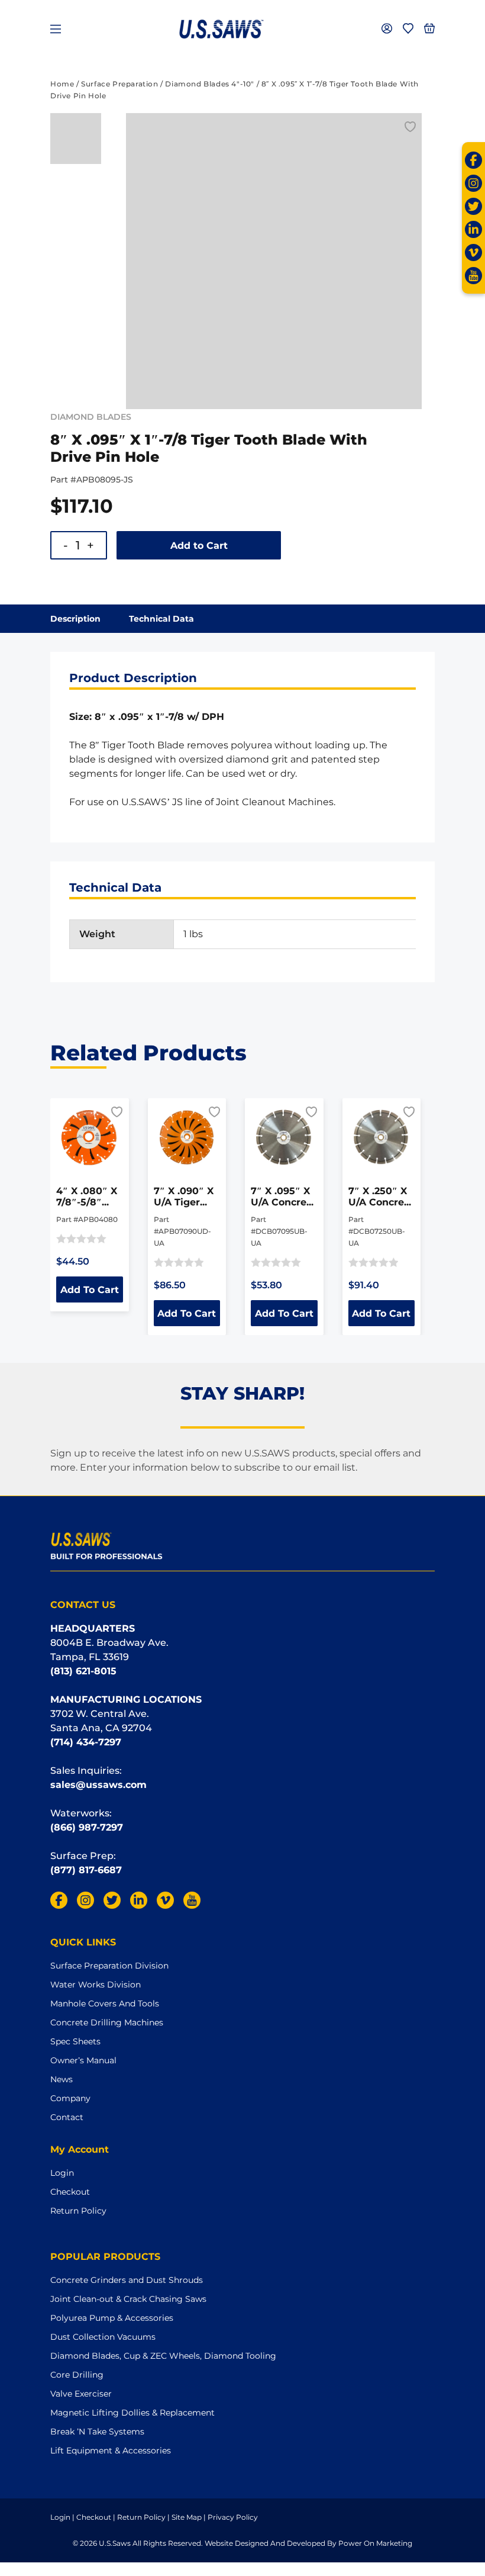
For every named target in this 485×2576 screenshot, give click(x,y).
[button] (410, 127)
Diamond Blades (91, 417)
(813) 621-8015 (83, 1671)
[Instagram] (473, 183)
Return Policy (78, 2211)
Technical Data (161, 619)
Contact (67, 2117)
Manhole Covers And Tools (105, 2003)
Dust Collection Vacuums (103, 2337)
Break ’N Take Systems (97, 2432)
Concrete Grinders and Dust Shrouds (127, 2280)
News (62, 2079)
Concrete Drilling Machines (107, 2022)
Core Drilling (77, 2375)
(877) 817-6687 (86, 1870)
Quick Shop (96, 1137)
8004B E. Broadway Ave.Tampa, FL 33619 (109, 1650)
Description (75, 619)
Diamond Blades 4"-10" (210, 84)
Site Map (187, 2517)
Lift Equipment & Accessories (111, 2450)
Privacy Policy (233, 2517)
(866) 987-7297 (87, 1827)
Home (62, 84)
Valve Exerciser (81, 2394)
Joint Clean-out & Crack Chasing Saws (128, 2299)
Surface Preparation (119, 84)
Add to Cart (199, 546)
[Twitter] (473, 206)
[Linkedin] (473, 229)
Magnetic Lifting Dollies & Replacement (132, 2413)
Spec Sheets (75, 2041)
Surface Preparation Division (109, 1966)
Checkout (70, 2192)
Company (70, 2098)
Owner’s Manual (83, 2060)
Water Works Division (96, 1985)
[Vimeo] (473, 253)
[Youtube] (473, 276)
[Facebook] (473, 160)
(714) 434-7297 (86, 1742)
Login (62, 2173)
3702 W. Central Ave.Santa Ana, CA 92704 (101, 1721)
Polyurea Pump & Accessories (112, 2318)
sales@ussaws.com (98, 1785)
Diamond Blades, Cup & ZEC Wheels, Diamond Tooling (163, 2356)
